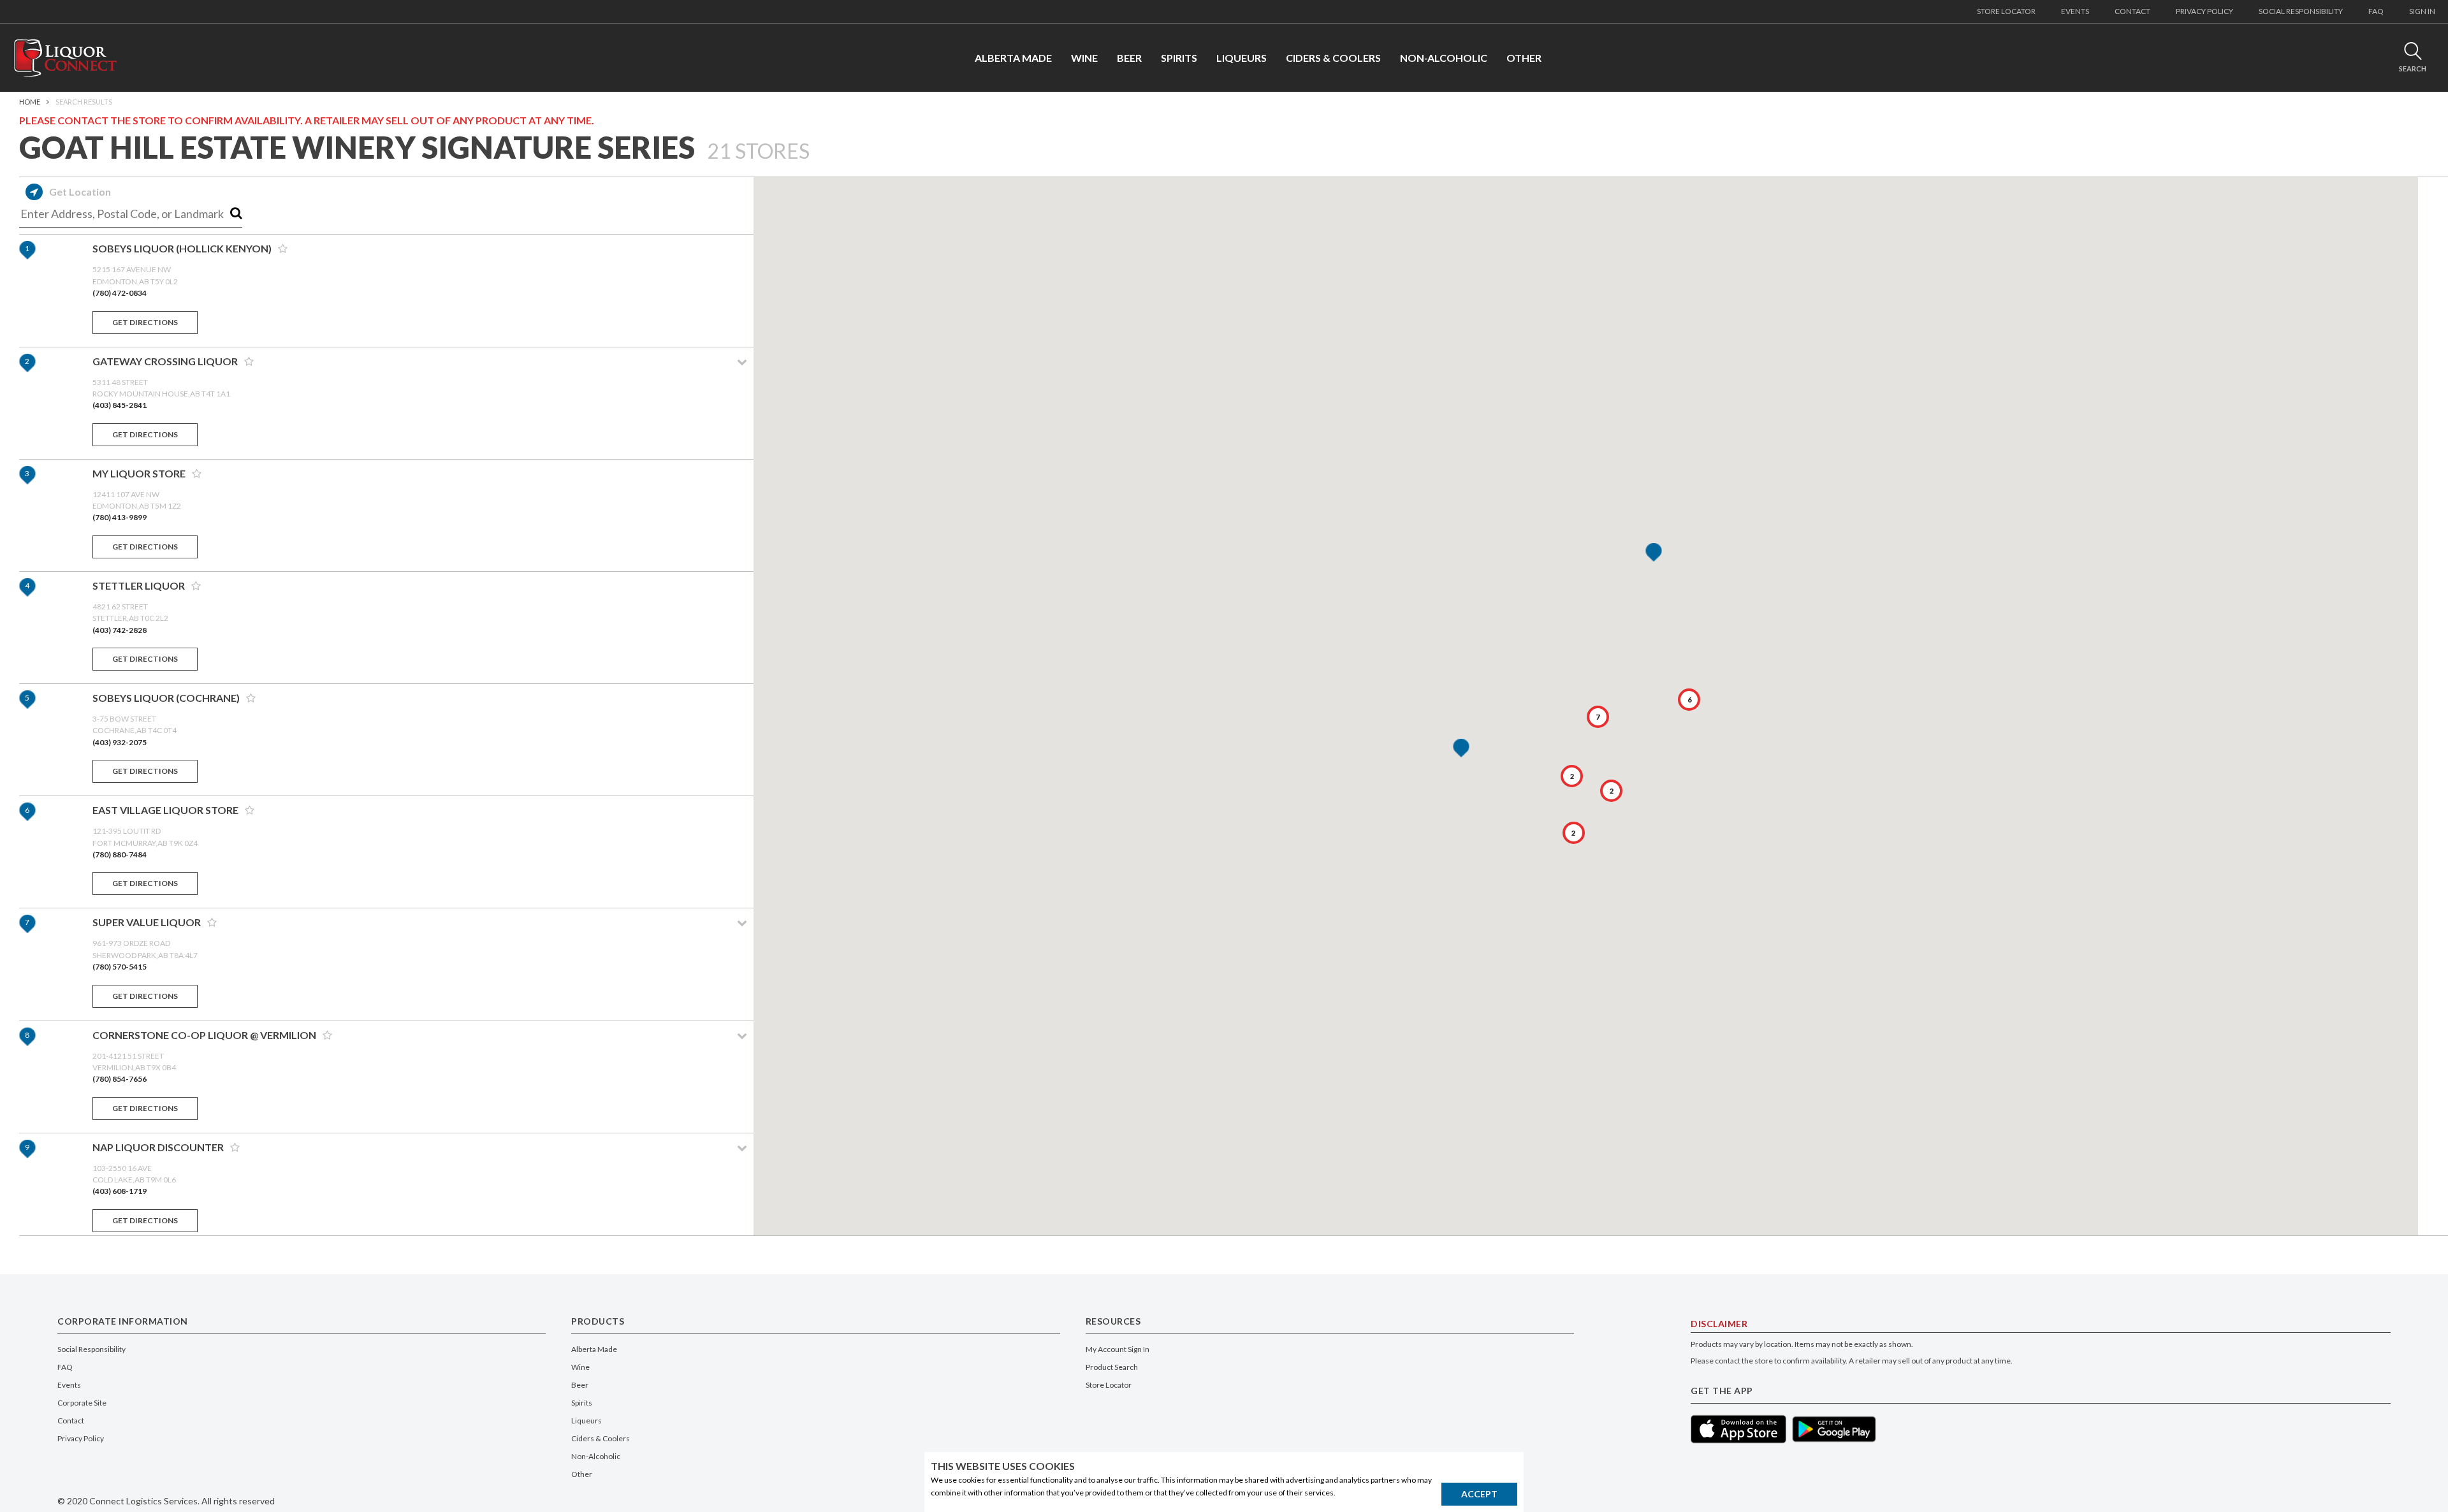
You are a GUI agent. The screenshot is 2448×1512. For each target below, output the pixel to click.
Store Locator (1109, 1385)
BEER (1129, 58)
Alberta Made (594, 1349)
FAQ (2376, 11)
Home (30, 102)
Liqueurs (586, 1421)
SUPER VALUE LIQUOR (147, 922)
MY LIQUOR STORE (139, 473)
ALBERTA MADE (1013, 58)
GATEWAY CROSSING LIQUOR (165, 361)
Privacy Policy (81, 1438)
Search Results (84, 102)
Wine (580, 1367)
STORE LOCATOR (2006, 11)
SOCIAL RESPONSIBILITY (2301, 11)
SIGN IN (2422, 11)
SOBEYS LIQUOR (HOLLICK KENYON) (182, 248)
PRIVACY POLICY (2204, 11)
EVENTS (2075, 11)
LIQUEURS (1242, 58)
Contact (71, 1421)
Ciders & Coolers (601, 1438)
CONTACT (2132, 11)
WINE (1084, 58)
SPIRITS (1179, 58)
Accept (1479, 1494)
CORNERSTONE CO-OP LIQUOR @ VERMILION (204, 1035)
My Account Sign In (1118, 1349)
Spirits (582, 1403)
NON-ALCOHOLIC (1444, 58)
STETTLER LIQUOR (139, 585)
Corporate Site (82, 1403)
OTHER (1524, 58)
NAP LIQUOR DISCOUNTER (158, 1147)
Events (69, 1385)
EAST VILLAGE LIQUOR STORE (165, 810)
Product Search (1112, 1367)
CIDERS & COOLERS (1333, 58)
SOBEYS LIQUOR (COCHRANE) (166, 698)
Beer (580, 1385)
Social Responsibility (91, 1349)
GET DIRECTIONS (145, 322)
